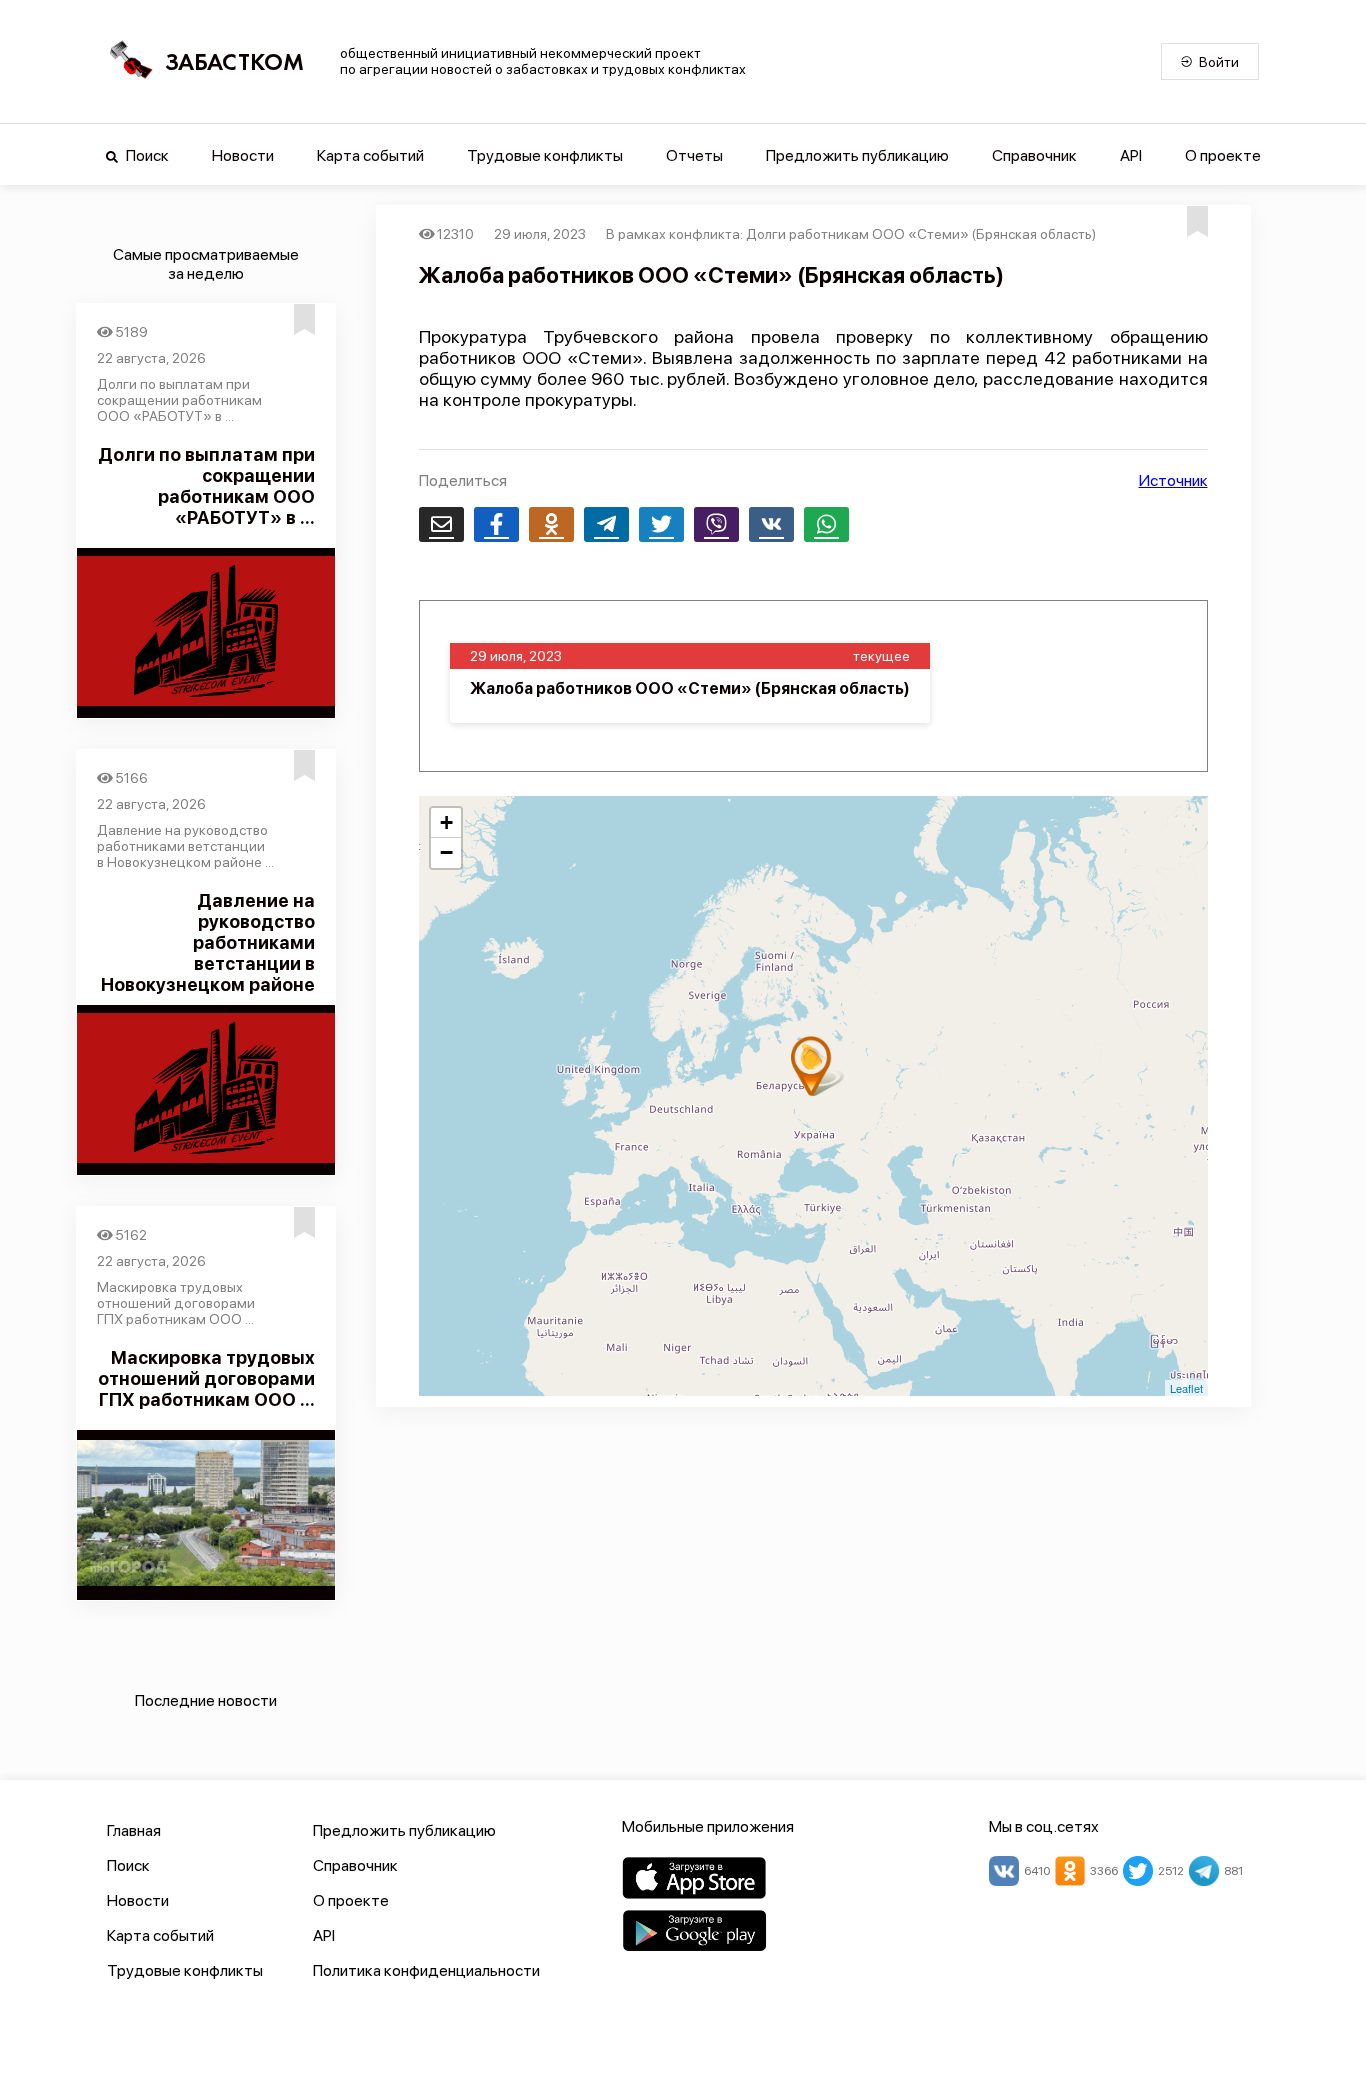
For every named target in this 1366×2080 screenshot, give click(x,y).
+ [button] (446, 822)
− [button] (446, 852)
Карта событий (370, 155)
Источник (1173, 480)
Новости (243, 155)
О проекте (1223, 155)
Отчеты (694, 155)
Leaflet (1186, 1388)
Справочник (1034, 155)
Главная (134, 1830)
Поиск (146, 155)
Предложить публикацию (857, 155)
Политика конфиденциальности (426, 1970)
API (1131, 155)
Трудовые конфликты (545, 155)
